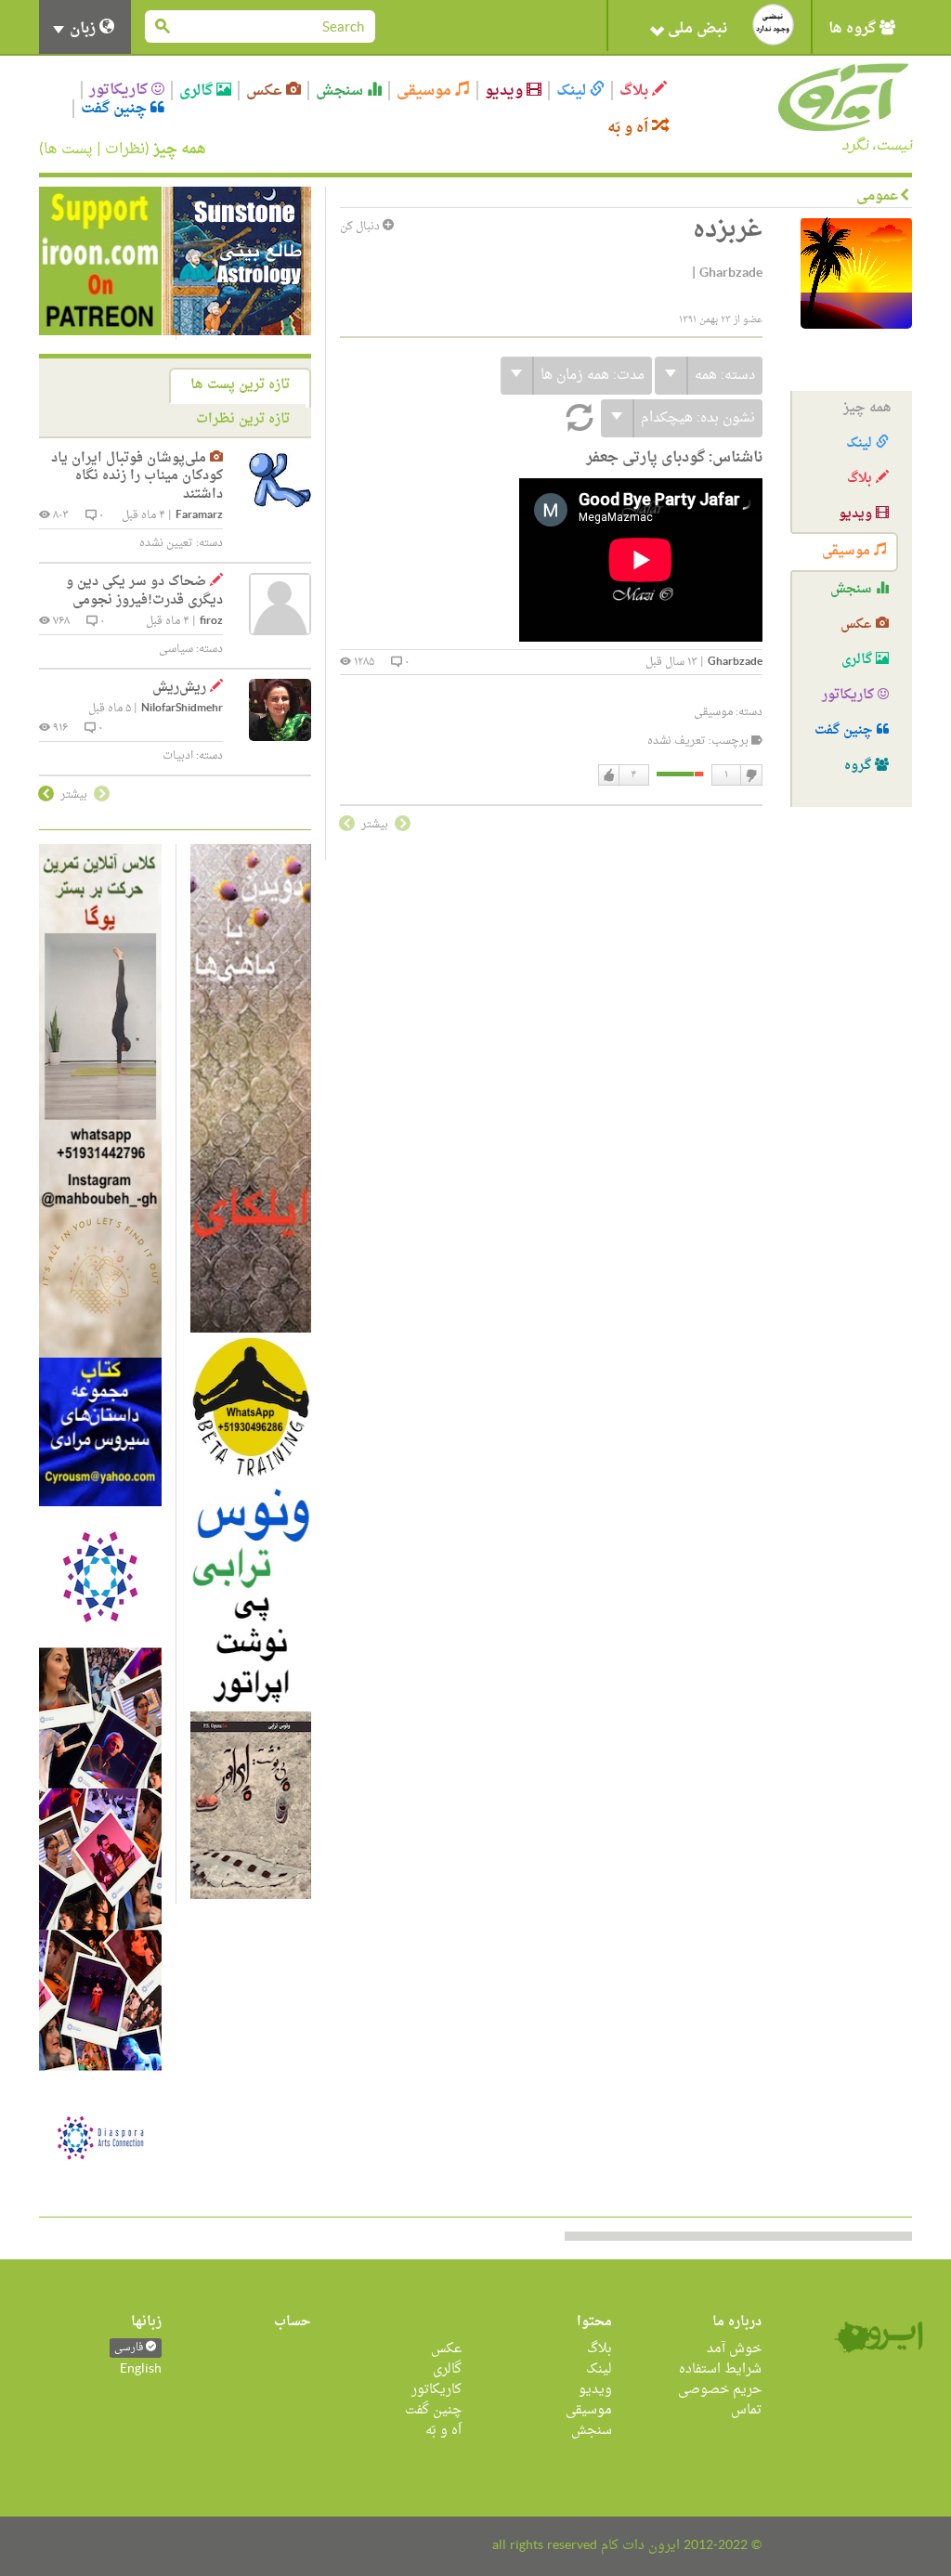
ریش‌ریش (179, 688)
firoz (211, 622)
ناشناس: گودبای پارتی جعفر (674, 458)
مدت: (593, 376)
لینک (573, 91)
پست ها (68, 150)
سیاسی (176, 649)
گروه (860, 766)
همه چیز (180, 150)
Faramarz (199, 516)
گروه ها (854, 29)
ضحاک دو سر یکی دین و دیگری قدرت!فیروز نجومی (144, 591)
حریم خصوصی (720, 2390)
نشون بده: (698, 418)
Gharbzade (735, 663)
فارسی (130, 2348)
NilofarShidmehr (182, 709)
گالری (198, 91)
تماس (746, 2410)
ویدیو (506, 91)
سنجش (341, 91)
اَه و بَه (630, 128)
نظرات (125, 150)
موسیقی (426, 91)
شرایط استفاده (720, 2369)
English (141, 2369)
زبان (83, 29)
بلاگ (636, 91)
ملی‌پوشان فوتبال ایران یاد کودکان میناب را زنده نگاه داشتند (137, 476)
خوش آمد (734, 2349)
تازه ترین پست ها (240, 385)
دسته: (725, 376)
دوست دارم (609, 775)
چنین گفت (116, 109)
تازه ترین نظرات (243, 419)
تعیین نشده (166, 543)
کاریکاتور (120, 90)
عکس (266, 91)
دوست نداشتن (750, 775)
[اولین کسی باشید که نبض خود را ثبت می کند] (773, 25)
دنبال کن (361, 227)
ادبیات (178, 756)
